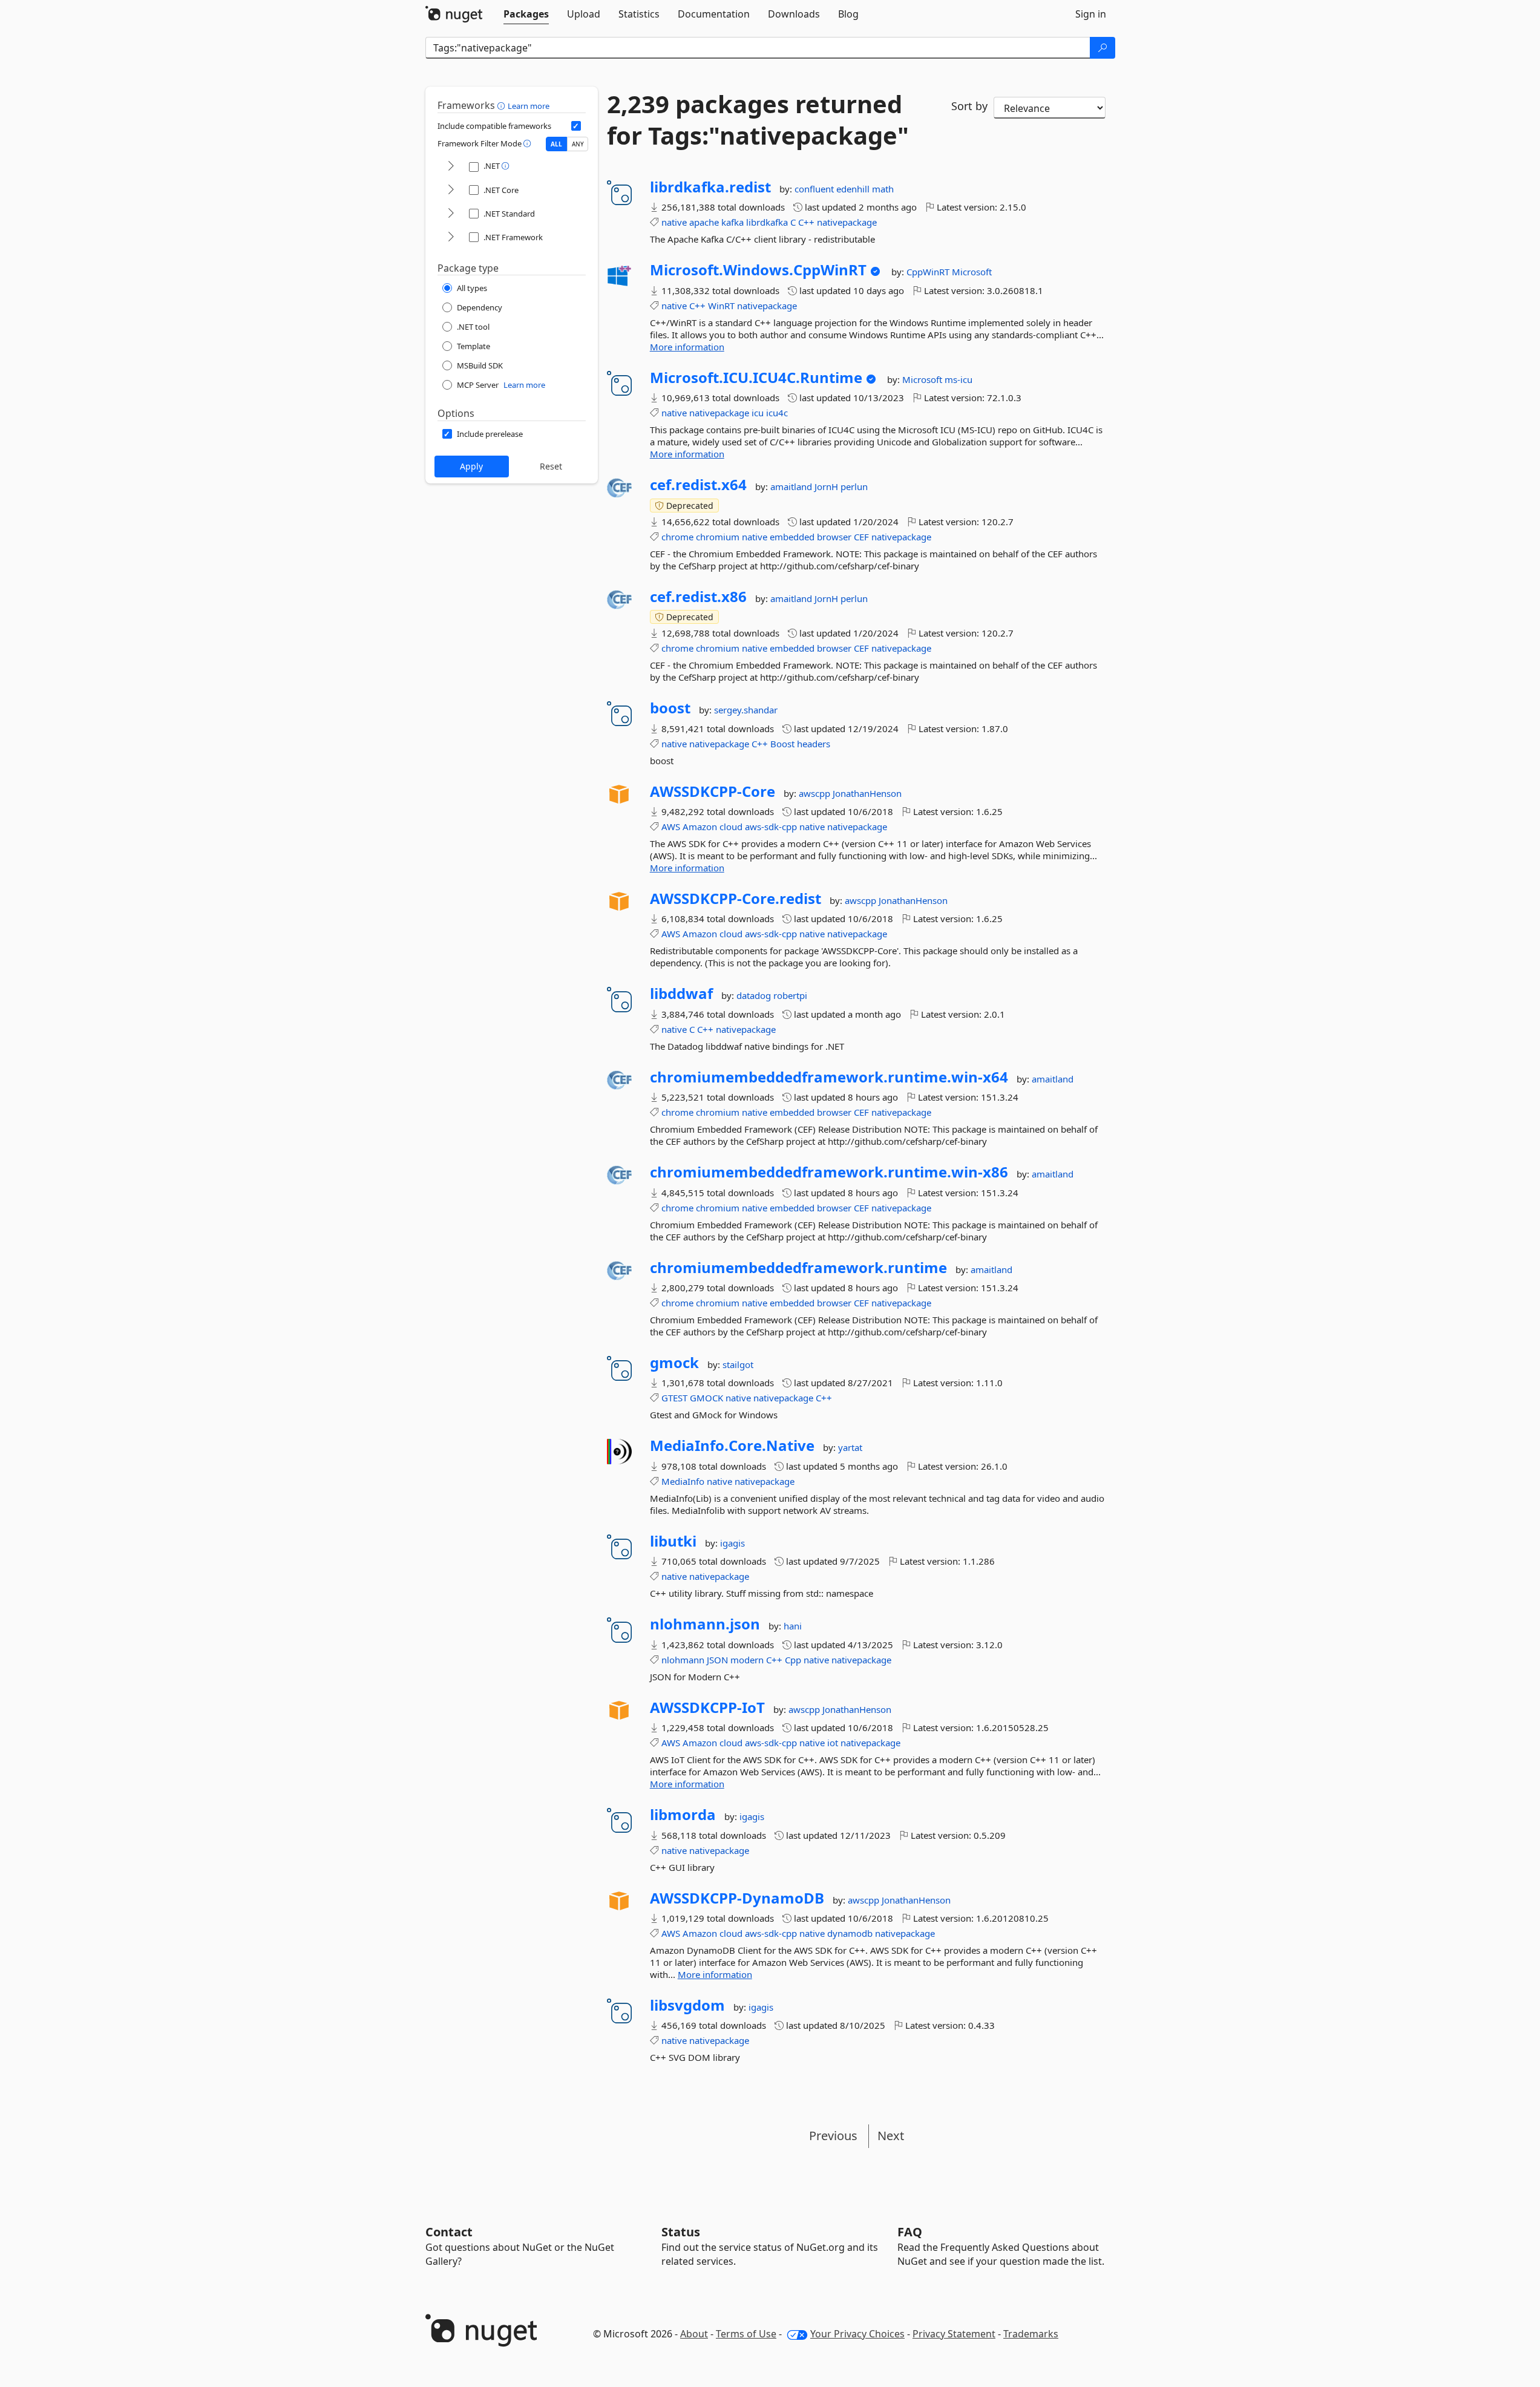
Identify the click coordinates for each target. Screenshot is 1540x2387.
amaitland (792, 486)
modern (747, 1660)
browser (834, 537)
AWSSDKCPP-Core (713, 791)
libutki (673, 1541)
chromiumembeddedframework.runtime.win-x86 (829, 1172)
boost (670, 708)
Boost (782, 744)
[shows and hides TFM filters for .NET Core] (451, 190)
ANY (578, 144)
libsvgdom (687, 2005)
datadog (755, 995)
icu (758, 413)
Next (891, 2136)
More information (687, 347)
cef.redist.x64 (698, 485)
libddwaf (681, 994)
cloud (731, 827)
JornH (827, 486)
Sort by (969, 106)
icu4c (777, 413)
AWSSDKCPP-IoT (707, 1708)
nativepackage (847, 222)
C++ (806, 222)
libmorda (683, 1815)
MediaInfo (683, 1481)
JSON (717, 1660)
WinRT (721, 306)
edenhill (854, 189)
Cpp (793, 1660)
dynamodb (850, 1933)
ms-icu (958, 379)
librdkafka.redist (710, 187)
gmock (674, 1363)
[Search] (1103, 48)
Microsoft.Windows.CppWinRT (758, 270)
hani (793, 1626)
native (674, 222)
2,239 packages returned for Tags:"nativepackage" (758, 120)
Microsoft (972, 272)
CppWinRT (929, 272)
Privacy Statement (954, 2334)
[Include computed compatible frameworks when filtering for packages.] (576, 126)
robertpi (790, 995)
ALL (556, 144)
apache (704, 222)
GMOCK (706, 1398)
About (694, 2334)
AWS (671, 827)
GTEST (674, 1398)
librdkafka (767, 222)
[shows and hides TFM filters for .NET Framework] (451, 237)
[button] (503, 105)
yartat (850, 1447)
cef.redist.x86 (698, 597)
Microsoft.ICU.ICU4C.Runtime (756, 378)
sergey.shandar (746, 710)
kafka (732, 222)
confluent (815, 189)
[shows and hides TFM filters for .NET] (451, 167)
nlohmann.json (705, 1624)
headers (814, 744)
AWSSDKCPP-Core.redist (736, 899)
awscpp (816, 793)
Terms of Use (746, 2334)
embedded (792, 537)
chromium (718, 537)
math (883, 189)
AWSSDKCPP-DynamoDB (737, 1898)
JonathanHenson (867, 793)
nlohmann (683, 1660)
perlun (854, 486)
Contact (449, 2232)
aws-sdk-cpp (771, 827)
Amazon (700, 827)
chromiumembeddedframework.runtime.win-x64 (829, 1077)
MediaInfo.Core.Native (732, 1446)
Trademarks (1031, 2334)
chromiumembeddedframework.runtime (798, 1268)
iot (833, 1743)
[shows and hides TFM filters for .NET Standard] (451, 214)
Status (681, 2232)
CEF (861, 537)
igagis (732, 1543)
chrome (677, 537)
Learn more (529, 106)
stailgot (738, 1364)
